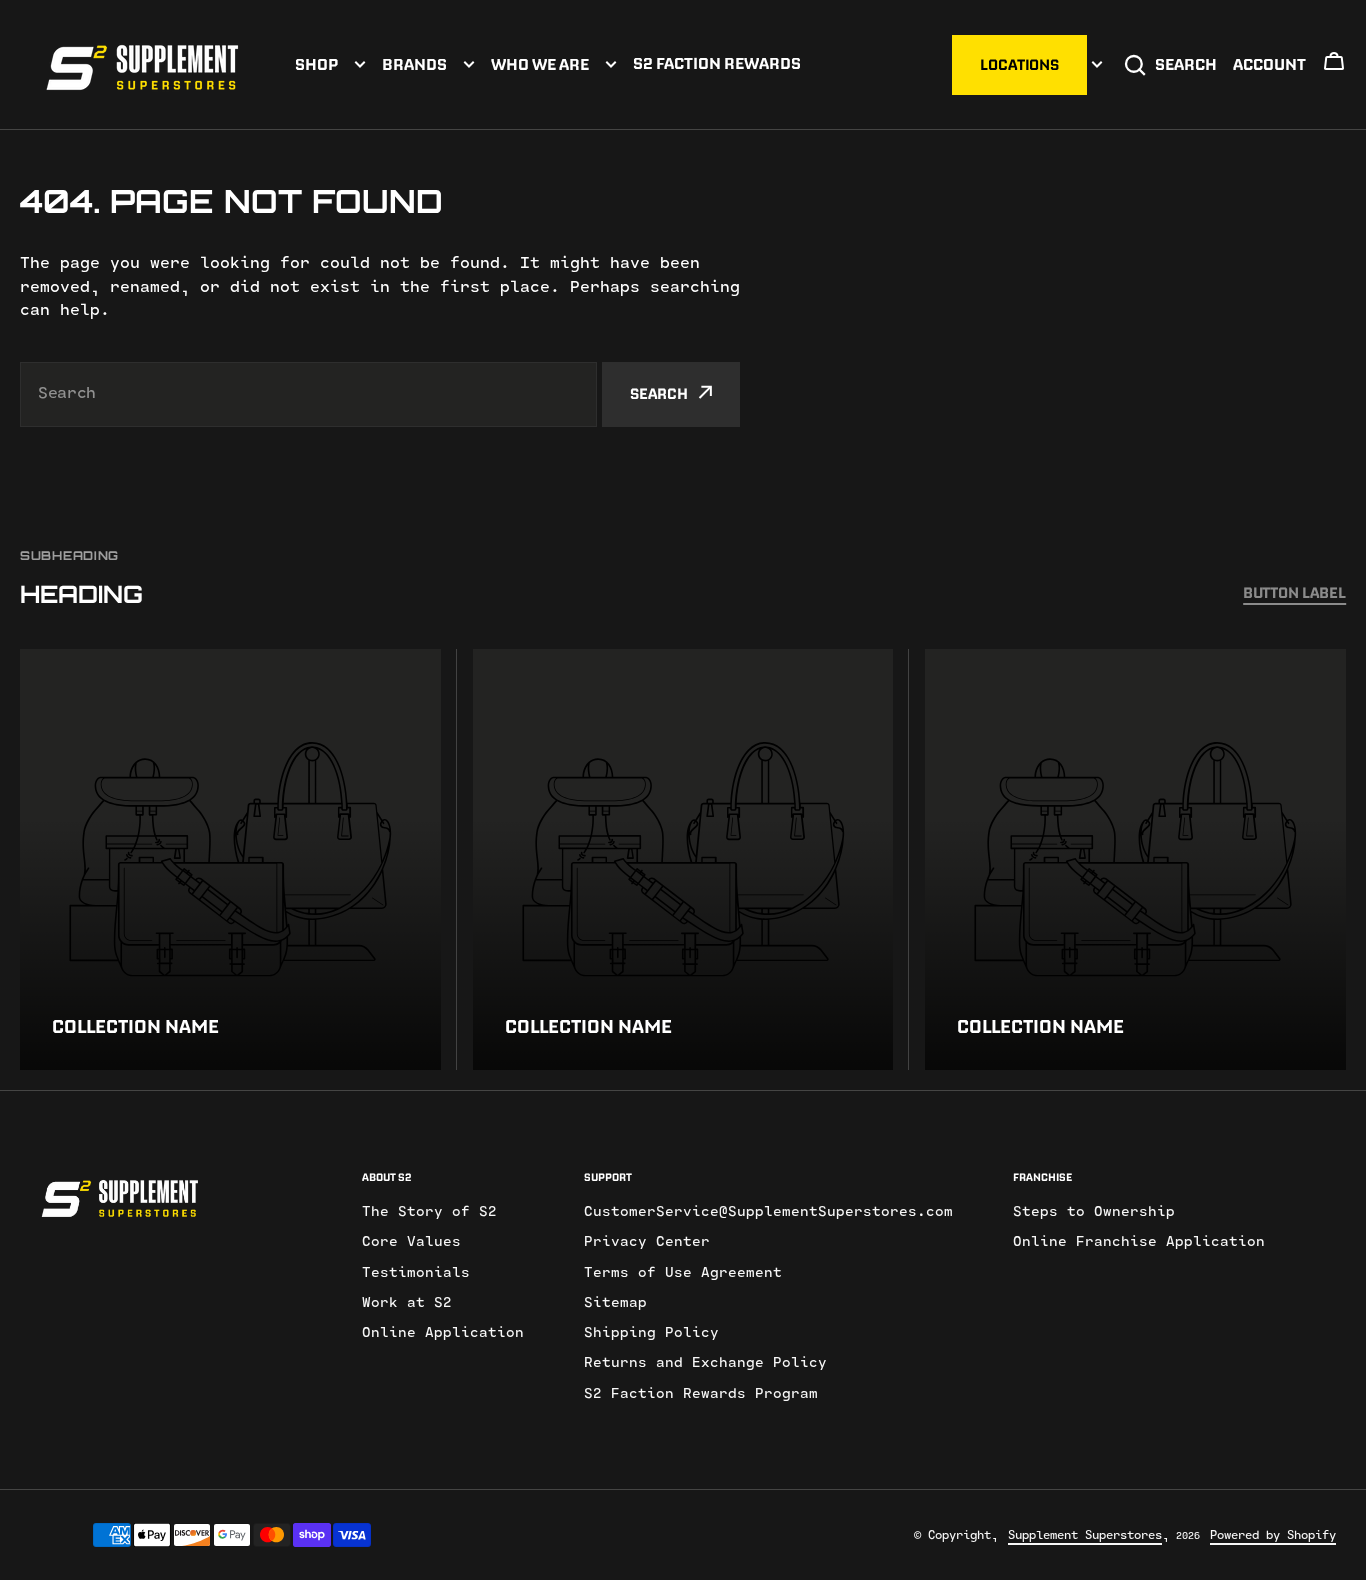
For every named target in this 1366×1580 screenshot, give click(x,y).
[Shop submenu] (360, 64)
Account (1269, 64)
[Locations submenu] (1097, 64)
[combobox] (308, 394)
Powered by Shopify (1273, 1535)
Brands (414, 64)
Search (1186, 64)
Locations (1019, 64)
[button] (1334, 67)
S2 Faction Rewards (717, 63)
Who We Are (540, 64)
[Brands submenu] (469, 64)
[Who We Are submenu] (611, 64)
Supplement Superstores (1085, 1535)
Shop (316, 64)
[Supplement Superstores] (142, 65)
